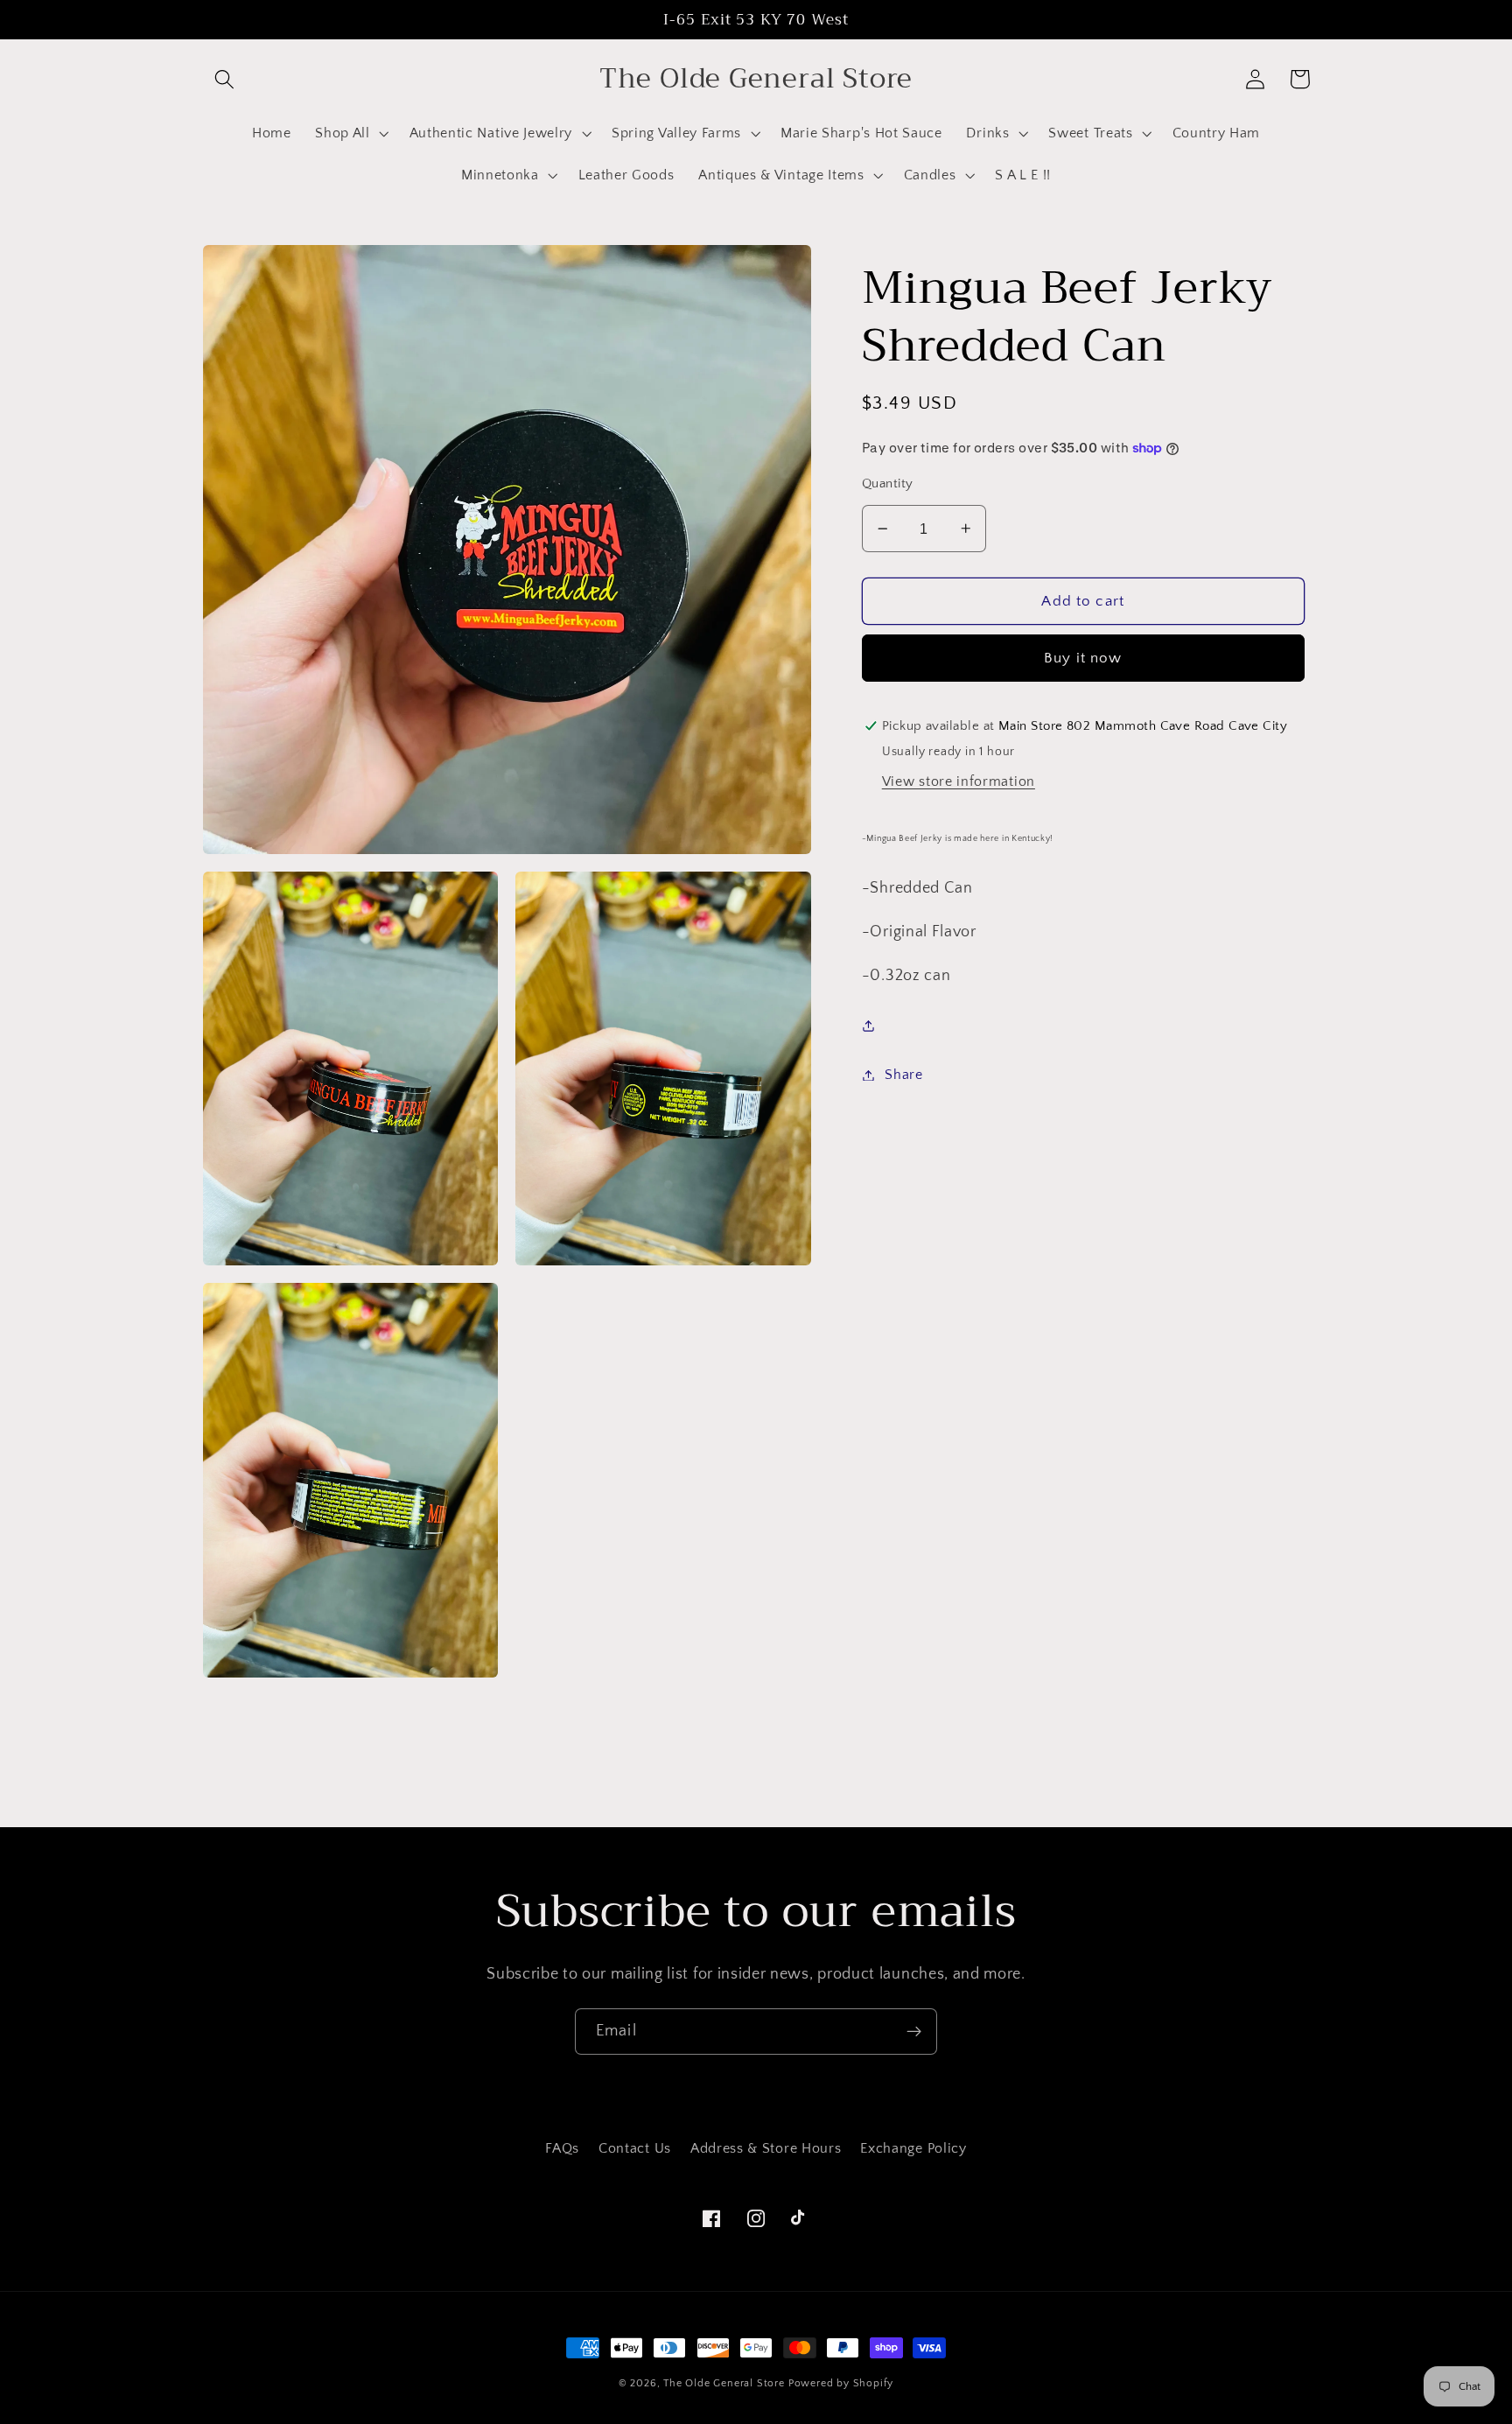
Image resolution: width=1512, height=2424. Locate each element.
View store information (959, 781)
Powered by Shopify (841, 2383)
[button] (225, 79)
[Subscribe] (914, 2032)
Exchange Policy (913, 2148)
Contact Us (635, 2148)
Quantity (888, 483)
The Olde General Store (724, 2383)
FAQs (562, 2148)
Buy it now (1083, 658)
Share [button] (903, 1075)
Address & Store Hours (766, 2148)
